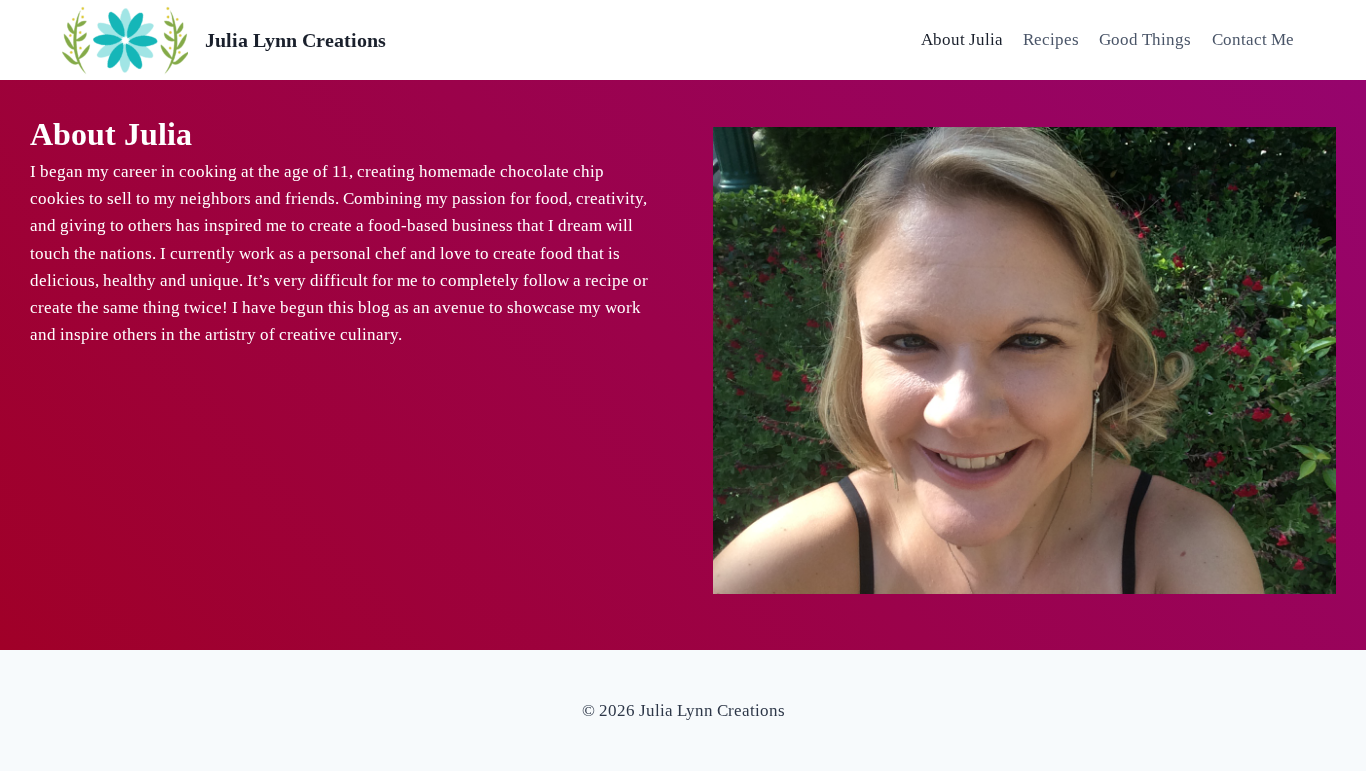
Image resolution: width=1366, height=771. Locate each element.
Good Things (1145, 39)
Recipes (1051, 39)
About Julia (962, 39)
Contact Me (1253, 39)
